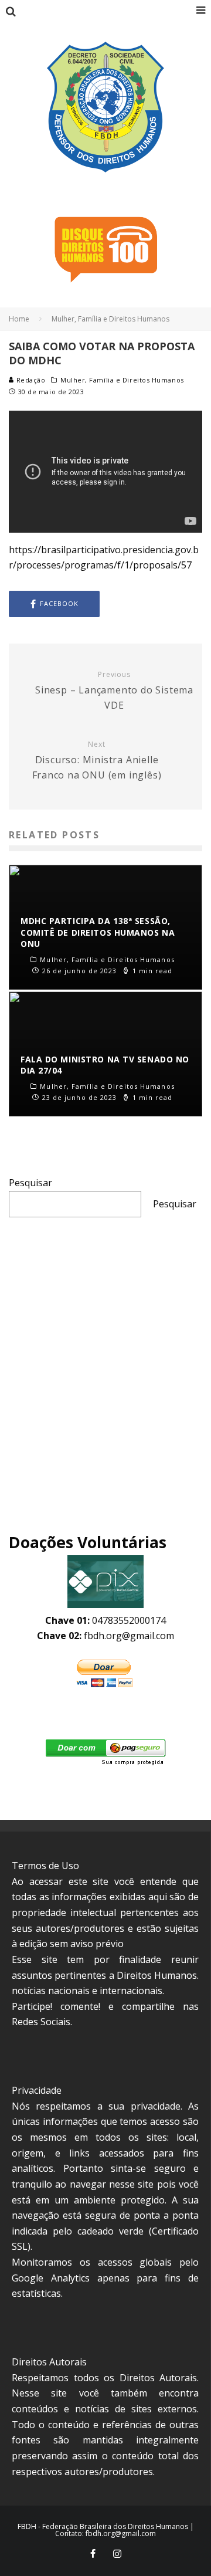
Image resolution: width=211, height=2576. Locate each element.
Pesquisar (30, 1183)
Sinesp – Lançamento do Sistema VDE (114, 691)
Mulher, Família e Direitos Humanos (122, 380)
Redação (30, 380)
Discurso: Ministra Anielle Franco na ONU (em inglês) (97, 761)
